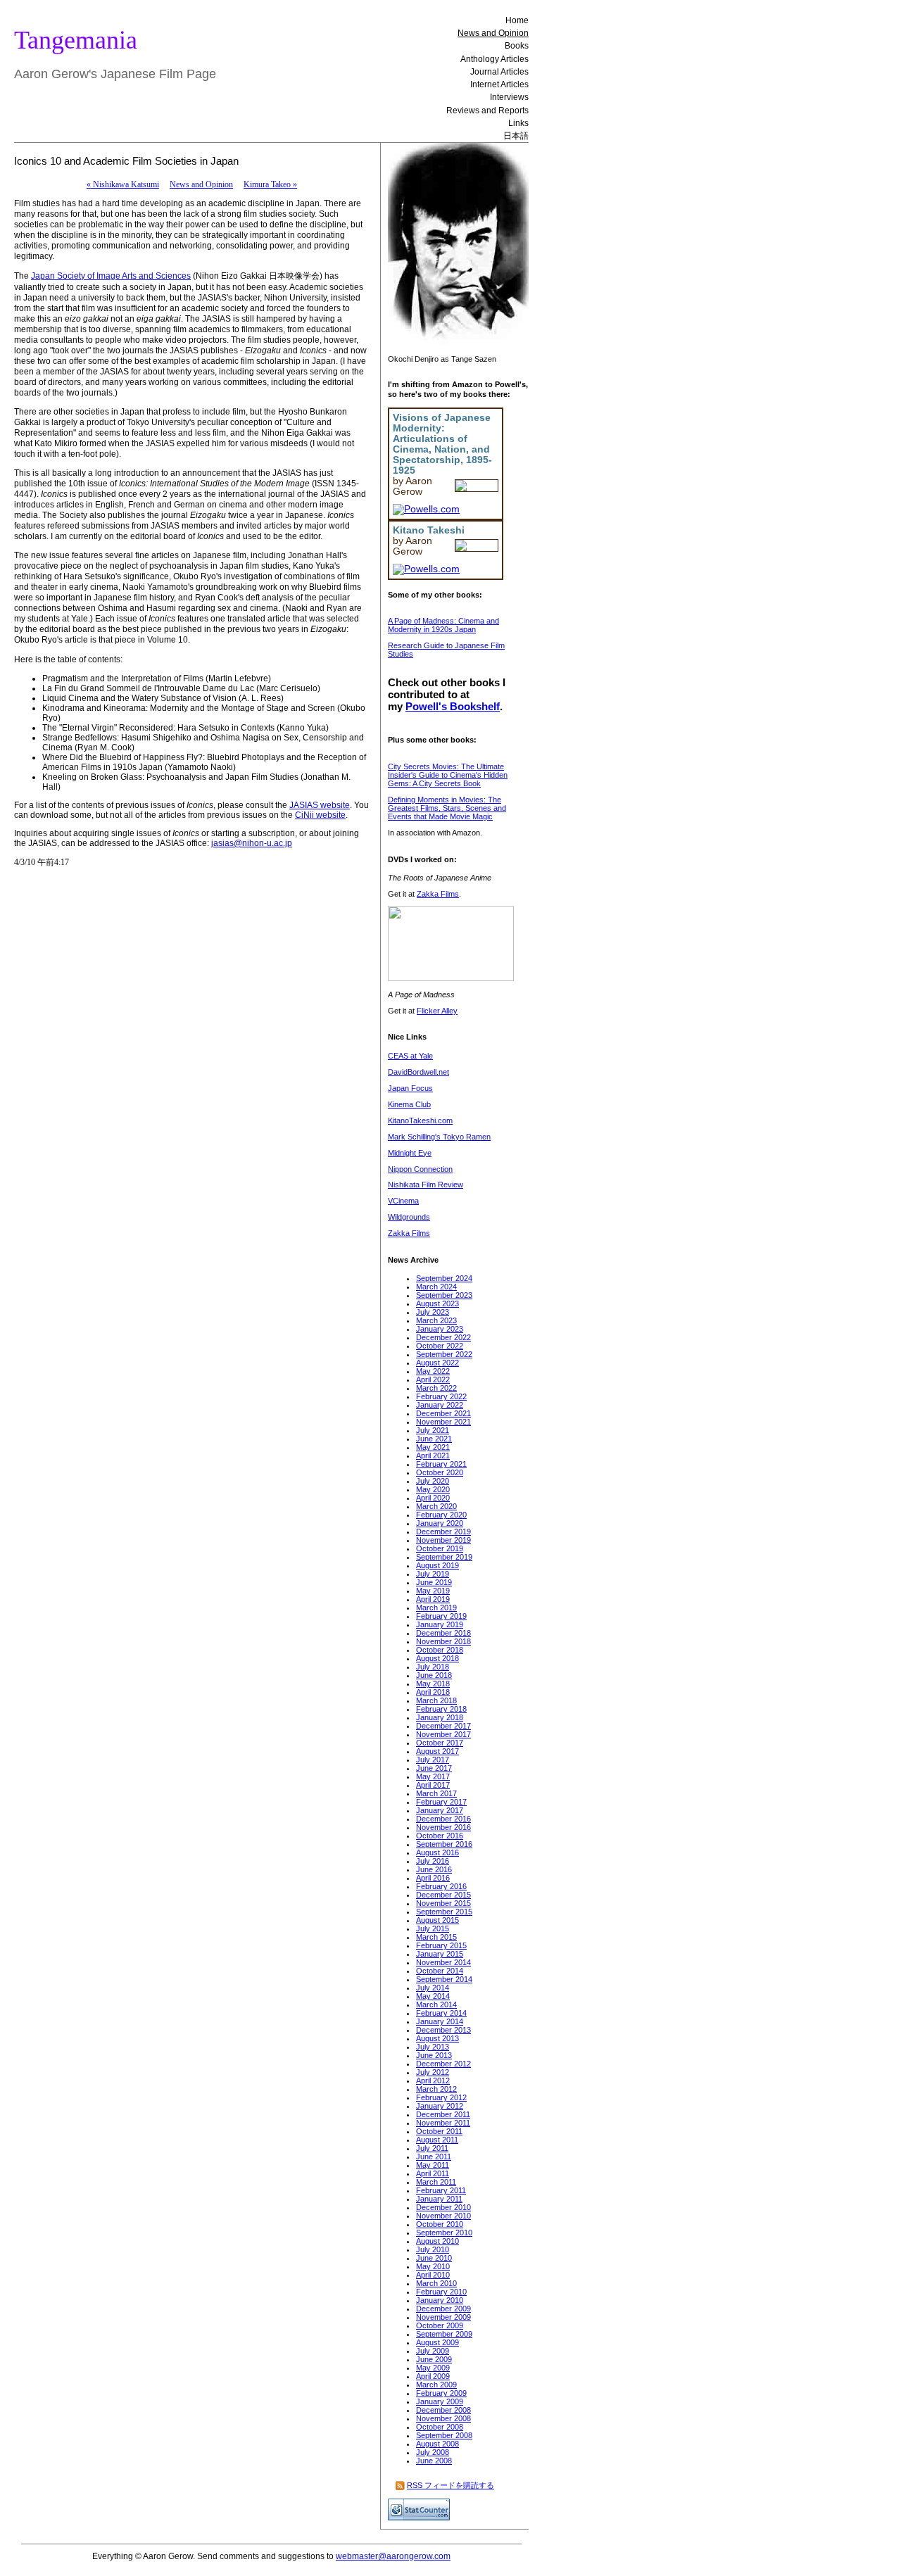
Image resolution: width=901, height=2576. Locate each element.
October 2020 (440, 1472)
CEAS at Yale (410, 1056)
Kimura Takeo (270, 184)
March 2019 (436, 1608)
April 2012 (433, 2081)
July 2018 (433, 1667)
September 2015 (444, 1912)
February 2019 (441, 1616)
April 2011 (433, 2173)
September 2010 (444, 2233)
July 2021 (433, 1430)
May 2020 (433, 1489)
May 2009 (433, 2368)
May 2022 (433, 1371)
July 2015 (433, 1928)
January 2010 (440, 2300)
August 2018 (437, 1658)
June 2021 (434, 1439)
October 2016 (440, 1836)
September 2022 (444, 1354)
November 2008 (443, 2418)
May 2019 (433, 1591)
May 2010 (433, 2266)
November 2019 (443, 1540)
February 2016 (441, 1886)
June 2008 (434, 2461)
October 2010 (440, 2224)
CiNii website (320, 815)
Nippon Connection (420, 1169)
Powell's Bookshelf (453, 706)
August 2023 (437, 1303)
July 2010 (433, 2249)
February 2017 (441, 1802)
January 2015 (440, 1954)
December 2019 (443, 1532)
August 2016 (437, 1852)
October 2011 (439, 2131)
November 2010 (443, 2216)
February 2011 (441, 2190)
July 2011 (432, 2148)
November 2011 (443, 2123)
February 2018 (441, 1709)
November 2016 (443, 1827)
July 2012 (433, 2072)
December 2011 (443, 2114)
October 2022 (440, 1346)
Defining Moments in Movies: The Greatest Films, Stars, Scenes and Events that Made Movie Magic (447, 808)
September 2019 (444, 1557)
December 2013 (443, 2030)
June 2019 (434, 1582)
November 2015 (443, 1903)
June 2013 (434, 2055)
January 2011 (439, 2199)
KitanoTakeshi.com (420, 1120)
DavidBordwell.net (418, 1072)
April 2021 (433, 1456)
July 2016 (433, 1861)
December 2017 (443, 1726)
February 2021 (441, 1464)
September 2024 (444, 1278)
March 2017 (436, 1793)
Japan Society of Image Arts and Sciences (111, 276)
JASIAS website (320, 805)
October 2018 (440, 1650)
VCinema (403, 1201)
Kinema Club (409, 1104)
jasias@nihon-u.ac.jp (252, 843)
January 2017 (440, 1810)
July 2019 (433, 1574)
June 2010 (434, 2258)
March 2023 (436, 1320)
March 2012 (436, 2089)
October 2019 (440, 1548)
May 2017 (433, 1776)
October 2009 (440, 2325)
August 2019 (437, 1565)
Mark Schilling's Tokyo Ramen (439, 1137)
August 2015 (437, 1920)
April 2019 (433, 1599)
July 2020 (433, 1481)
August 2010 (437, 2241)
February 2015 (441, 1945)
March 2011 (436, 2182)
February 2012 (441, 2097)
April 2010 (433, 2275)
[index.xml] (401, 2485)
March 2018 (436, 1700)
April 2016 (433, 1878)
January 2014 (440, 2021)
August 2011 (437, 2140)
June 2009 (434, 2359)
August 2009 (437, 2342)
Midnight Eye (410, 1153)
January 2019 (440, 1624)
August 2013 (437, 2038)
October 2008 (440, 2427)
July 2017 (433, 1760)
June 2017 (434, 1768)
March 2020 (436, 1506)
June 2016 (434, 1869)
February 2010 (441, 2292)
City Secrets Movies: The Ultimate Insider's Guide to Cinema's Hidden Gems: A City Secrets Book (448, 775)
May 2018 (433, 1684)
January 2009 (440, 2401)
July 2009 (433, 2351)
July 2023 (433, 1312)
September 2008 (444, 2435)
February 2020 (441, 1515)
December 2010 (443, 2207)
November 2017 (443, 1734)
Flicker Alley (437, 1011)
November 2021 (443, 1422)
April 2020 (433, 1498)
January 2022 (440, 1405)
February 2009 (441, 2393)
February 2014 (441, 2013)
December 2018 (443, 1633)
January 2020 (440, 1523)
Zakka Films (438, 894)
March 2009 (436, 2385)
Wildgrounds (409, 1217)
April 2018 (433, 1692)
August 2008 (437, 2444)
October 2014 (440, 1971)
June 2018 (434, 1675)
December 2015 (443, 1895)
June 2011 (434, 2157)
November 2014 (443, 1962)
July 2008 (433, 2452)
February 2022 (441, 1396)
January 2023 (440, 1329)
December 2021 (443, 1413)
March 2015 (436, 1937)
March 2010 (436, 2283)
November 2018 (443, 1641)
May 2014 (433, 1996)
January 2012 (440, 2106)
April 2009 (433, 2376)
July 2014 (433, 1988)
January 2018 (440, 1717)
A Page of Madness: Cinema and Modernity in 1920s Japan (443, 625)
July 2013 (433, 2047)
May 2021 (433, 1447)
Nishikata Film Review (426, 1185)
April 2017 (433, 1785)
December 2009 (443, 2309)
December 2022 (443, 1337)
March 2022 (436, 1388)
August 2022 (437, 1363)
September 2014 (444, 1979)
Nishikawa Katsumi (123, 184)
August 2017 (437, 1751)
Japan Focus (410, 1088)
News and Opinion (201, 184)
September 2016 (444, 1844)
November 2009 (443, 2317)
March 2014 (436, 2004)
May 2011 (433, 2165)
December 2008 (443, 2410)
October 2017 (440, 1743)
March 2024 (436, 1287)
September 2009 (444, 2334)
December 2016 (443, 1819)
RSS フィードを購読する (450, 2485)
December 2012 (443, 2064)
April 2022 (433, 1379)
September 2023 (444, 1295)
